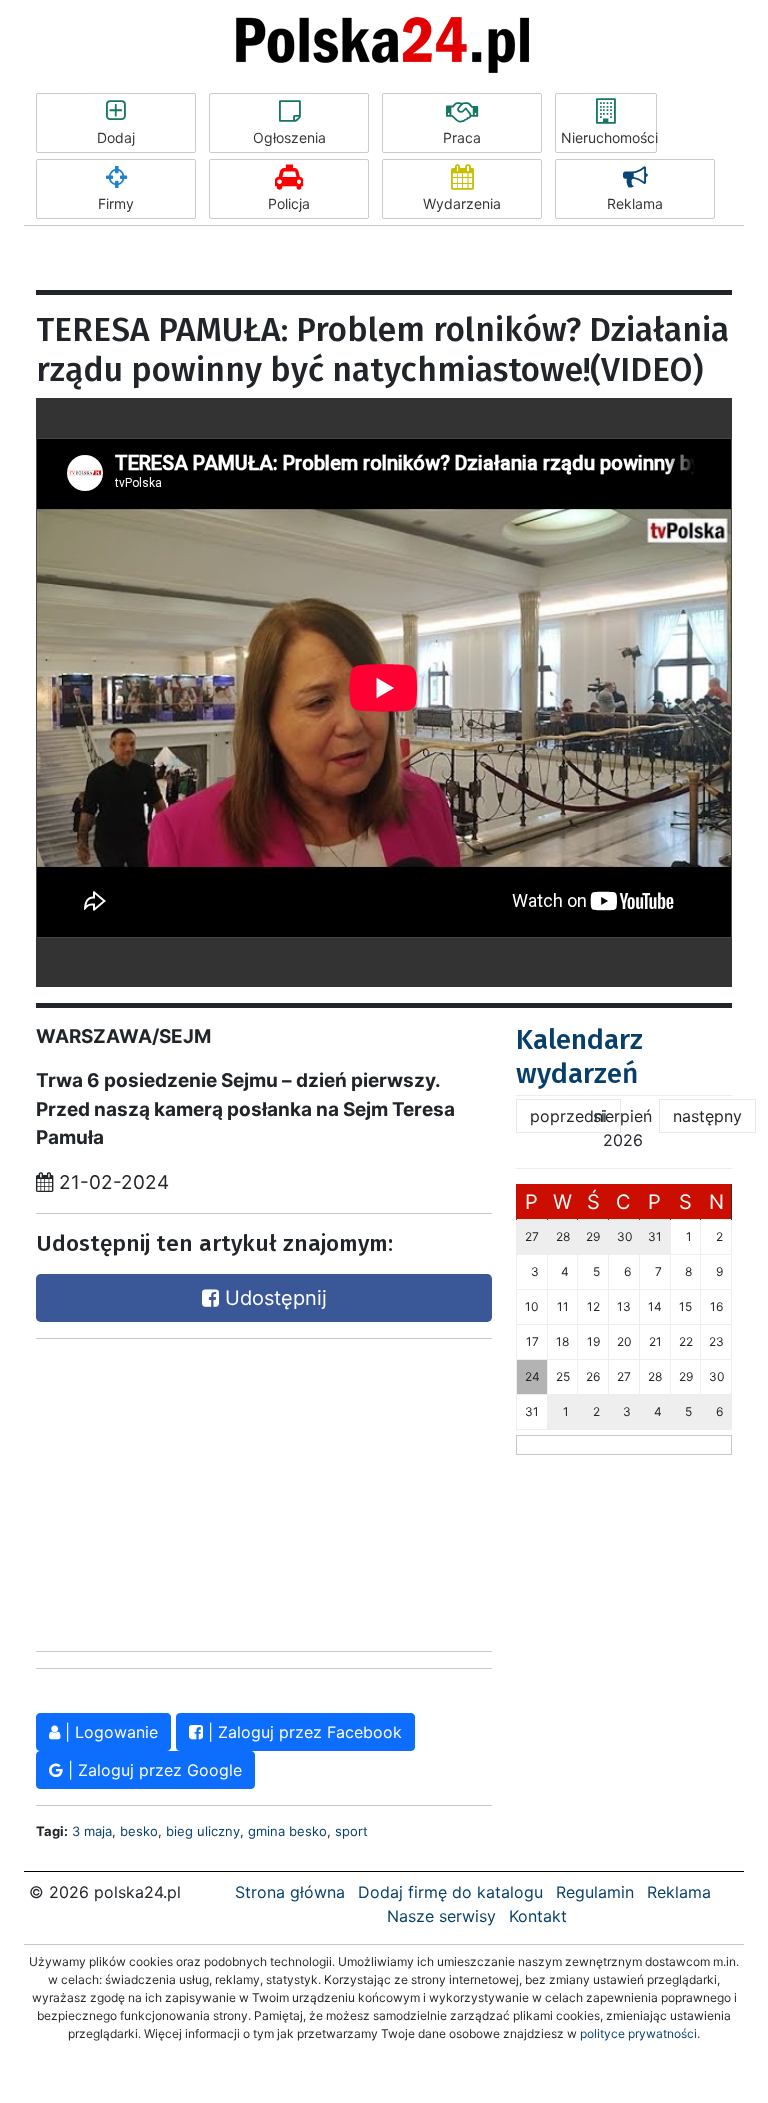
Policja (289, 203)
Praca (462, 137)
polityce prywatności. (640, 2033)
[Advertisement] (264, 1495)
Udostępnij (273, 1298)
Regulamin (595, 1892)
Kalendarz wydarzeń (579, 1056)
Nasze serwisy (441, 1916)
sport (351, 1831)
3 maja (92, 1831)
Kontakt (538, 1916)
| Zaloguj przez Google (152, 1770)
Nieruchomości (609, 137)
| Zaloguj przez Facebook (302, 1732)
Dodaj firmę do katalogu (450, 1892)
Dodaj (116, 137)
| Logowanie (109, 1732)
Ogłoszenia (289, 137)
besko (139, 1831)
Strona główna (290, 1892)
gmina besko (287, 1831)
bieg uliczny (203, 1831)
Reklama (635, 203)
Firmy (116, 203)
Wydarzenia (462, 203)
